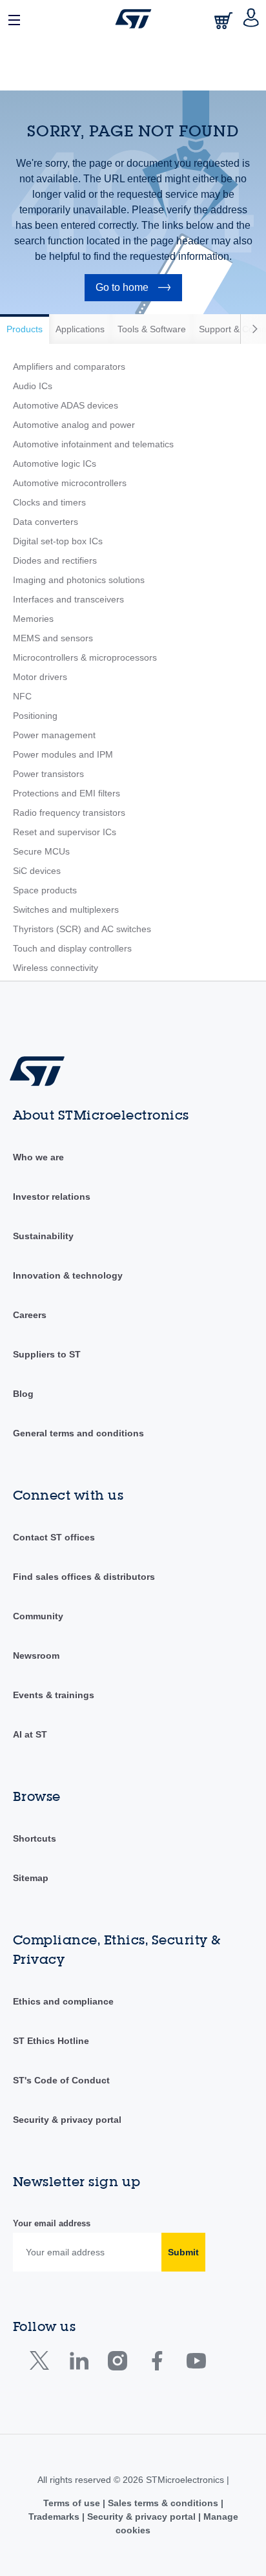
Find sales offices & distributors (84, 1577)
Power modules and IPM (63, 754)
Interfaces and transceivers (68, 599)
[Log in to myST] (251, 19)
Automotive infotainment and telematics (93, 444)
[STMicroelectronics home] (133, 19)
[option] (25, 329)
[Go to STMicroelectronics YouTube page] (196, 2364)
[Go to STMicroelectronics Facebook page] (157, 2364)
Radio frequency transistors (69, 813)
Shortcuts (35, 1838)
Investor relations (52, 1197)
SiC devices (37, 871)
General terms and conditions (78, 1433)
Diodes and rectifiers (55, 560)
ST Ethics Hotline (51, 2041)
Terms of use (73, 2503)
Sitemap (31, 1878)
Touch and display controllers (72, 948)
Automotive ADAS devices (66, 405)
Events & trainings (54, 1695)
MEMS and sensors (53, 638)
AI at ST (30, 1734)
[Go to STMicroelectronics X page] (42, 2364)
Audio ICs (33, 386)
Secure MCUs (41, 851)
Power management (54, 735)
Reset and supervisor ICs (65, 832)
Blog (23, 1394)
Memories (33, 619)
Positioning (35, 716)
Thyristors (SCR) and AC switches (82, 929)
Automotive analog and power (74, 425)
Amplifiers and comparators (69, 367)
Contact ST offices (54, 1537)
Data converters (46, 522)
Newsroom (36, 1655)
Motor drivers (40, 677)
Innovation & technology (68, 1275)
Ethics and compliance (63, 2001)
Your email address (52, 2223)
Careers (30, 1315)
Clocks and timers (49, 502)
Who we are (38, 1157)
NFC (22, 696)
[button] (15, 19)
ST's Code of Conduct (61, 2080)
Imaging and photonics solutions (79, 580)
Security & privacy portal (67, 2120)
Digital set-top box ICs (58, 541)
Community (38, 1616)
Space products (45, 890)
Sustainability (43, 1236)
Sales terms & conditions (163, 2503)
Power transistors (48, 774)
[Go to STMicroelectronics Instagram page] (117, 2364)
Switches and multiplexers (66, 910)
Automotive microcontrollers (70, 483)
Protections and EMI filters (66, 793)
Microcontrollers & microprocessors (85, 657)
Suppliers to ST (47, 1354)
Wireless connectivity (56, 968)
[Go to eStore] (225, 20)
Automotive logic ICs (55, 463)
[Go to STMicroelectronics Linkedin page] (78, 2364)
